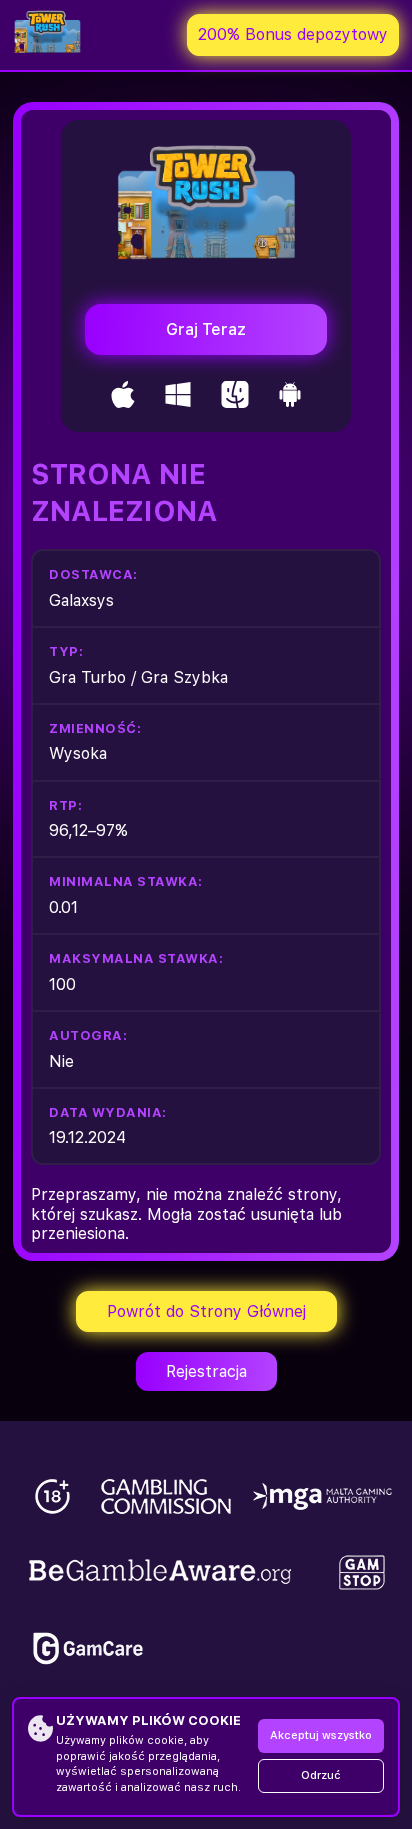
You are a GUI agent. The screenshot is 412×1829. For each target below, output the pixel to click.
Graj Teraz (206, 329)
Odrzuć (321, 1775)
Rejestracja (206, 1371)
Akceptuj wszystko (321, 1735)
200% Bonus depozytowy (293, 34)
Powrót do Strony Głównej (206, 1311)
